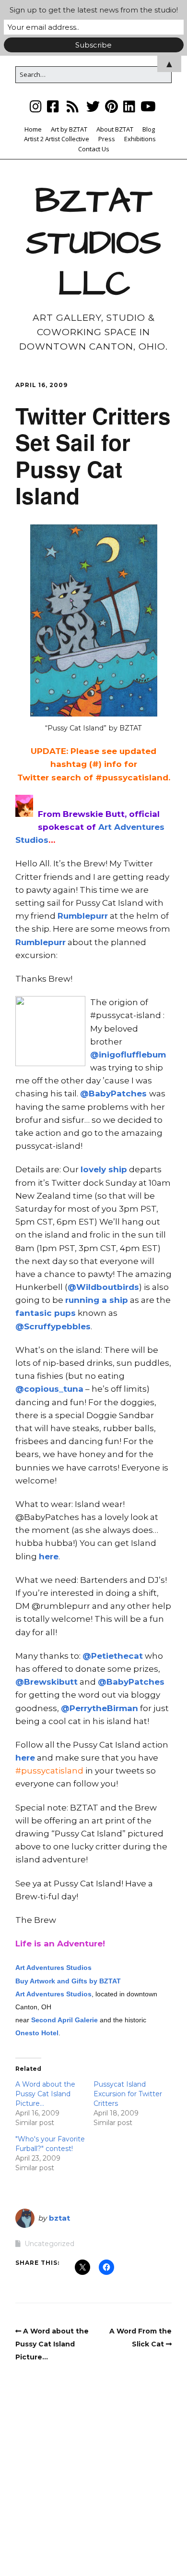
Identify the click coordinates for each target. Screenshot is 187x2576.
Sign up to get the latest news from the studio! (94, 10)
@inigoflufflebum (128, 1055)
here (49, 1556)
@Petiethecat (113, 1656)
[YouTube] (148, 106)
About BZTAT (115, 129)
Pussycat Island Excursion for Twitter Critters (128, 2094)
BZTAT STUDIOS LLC (93, 243)
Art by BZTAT (69, 129)
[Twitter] (93, 106)
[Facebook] (53, 106)
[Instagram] (37, 106)
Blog (149, 129)
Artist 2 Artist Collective (57, 139)
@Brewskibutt (47, 1682)
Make (56, 2541)
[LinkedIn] (129, 106)
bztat (59, 2218)
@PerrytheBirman (99, 1708)
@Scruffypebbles (53, 1326)
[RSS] (73, 106)
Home (33, 129)
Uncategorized (49, 2244)
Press (107, 139)
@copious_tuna (49, 1389)
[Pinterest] (111, 106)
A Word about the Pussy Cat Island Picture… (45, 2094)
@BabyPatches (115, 1094)
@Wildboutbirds (103, 1287)
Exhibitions (140, 139)
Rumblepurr (83, 916)
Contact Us (94, 149)
